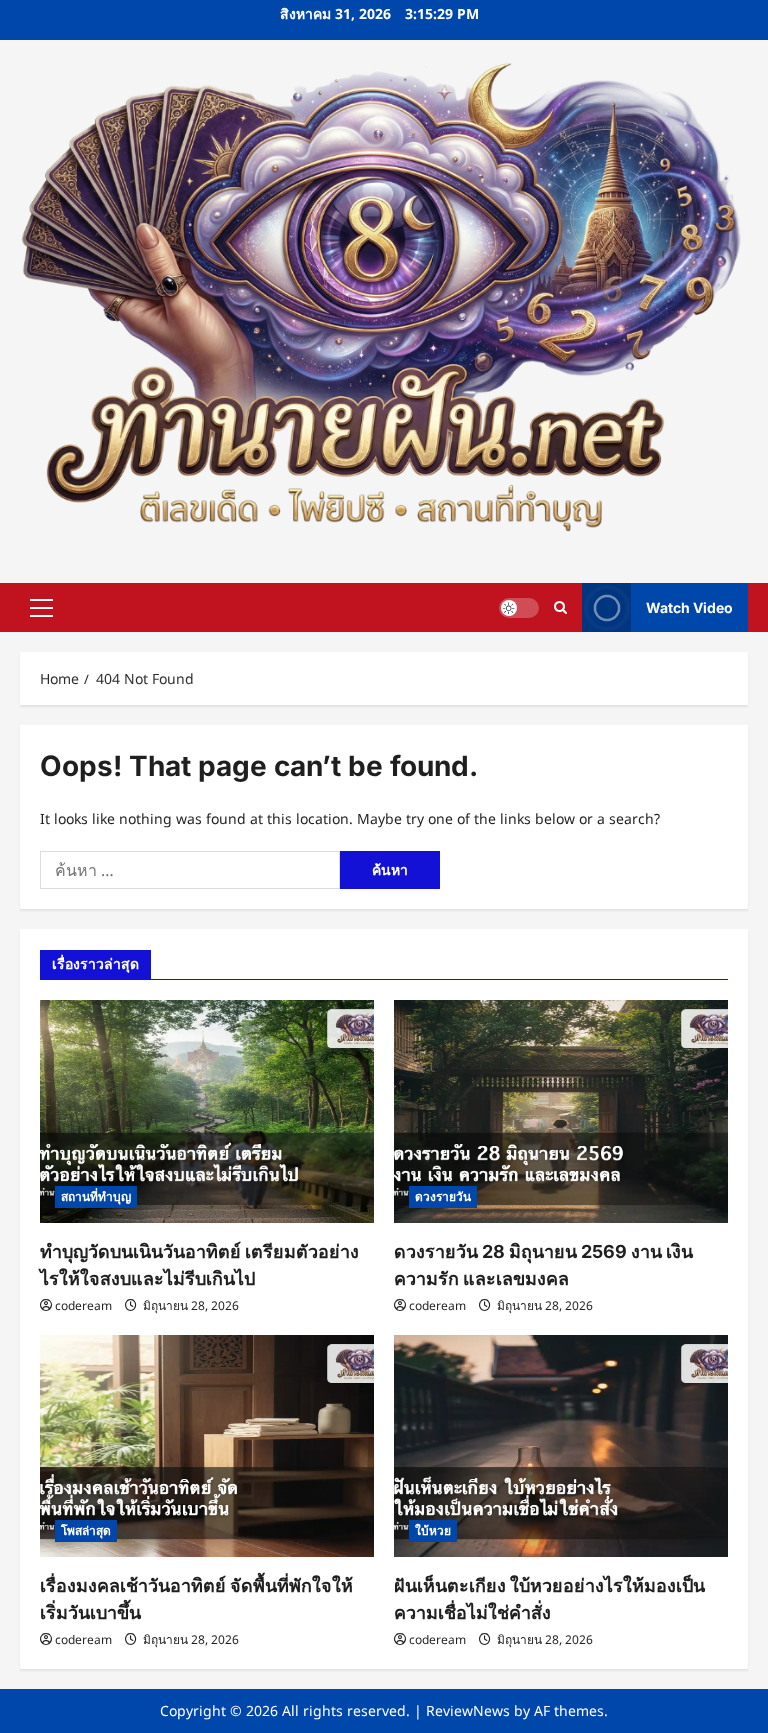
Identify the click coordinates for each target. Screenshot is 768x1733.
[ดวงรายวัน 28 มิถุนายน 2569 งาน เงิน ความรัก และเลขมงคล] (561, 1111)
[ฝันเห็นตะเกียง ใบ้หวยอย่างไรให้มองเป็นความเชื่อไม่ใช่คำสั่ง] (561, 1446)
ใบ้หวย (433, 1530)
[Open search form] (560, 607)
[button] (41, 607)
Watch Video (689, 606)
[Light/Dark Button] (519, 607)
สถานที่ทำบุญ (96, 1196)
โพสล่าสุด (86, 1530)
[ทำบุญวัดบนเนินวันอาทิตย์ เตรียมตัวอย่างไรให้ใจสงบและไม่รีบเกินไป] (207, 1111)
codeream (83, 1305)
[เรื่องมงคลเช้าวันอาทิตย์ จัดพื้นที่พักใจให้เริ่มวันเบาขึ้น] (207, 1446)
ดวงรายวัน (443, 1196)
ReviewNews (468, 1710)
